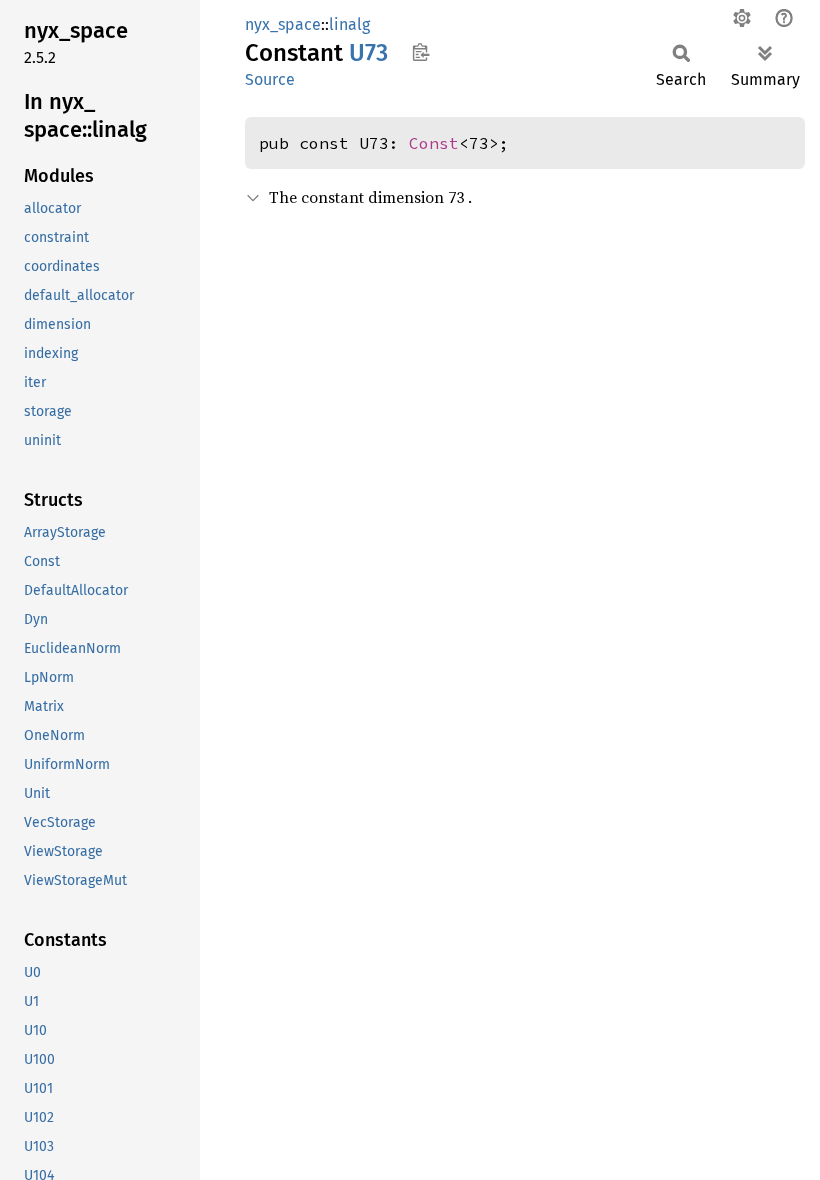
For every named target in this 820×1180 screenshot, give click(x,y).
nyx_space (283, 24)
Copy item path (420, 52)
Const (434, 143)
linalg (349, 24)
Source (270, 79)
